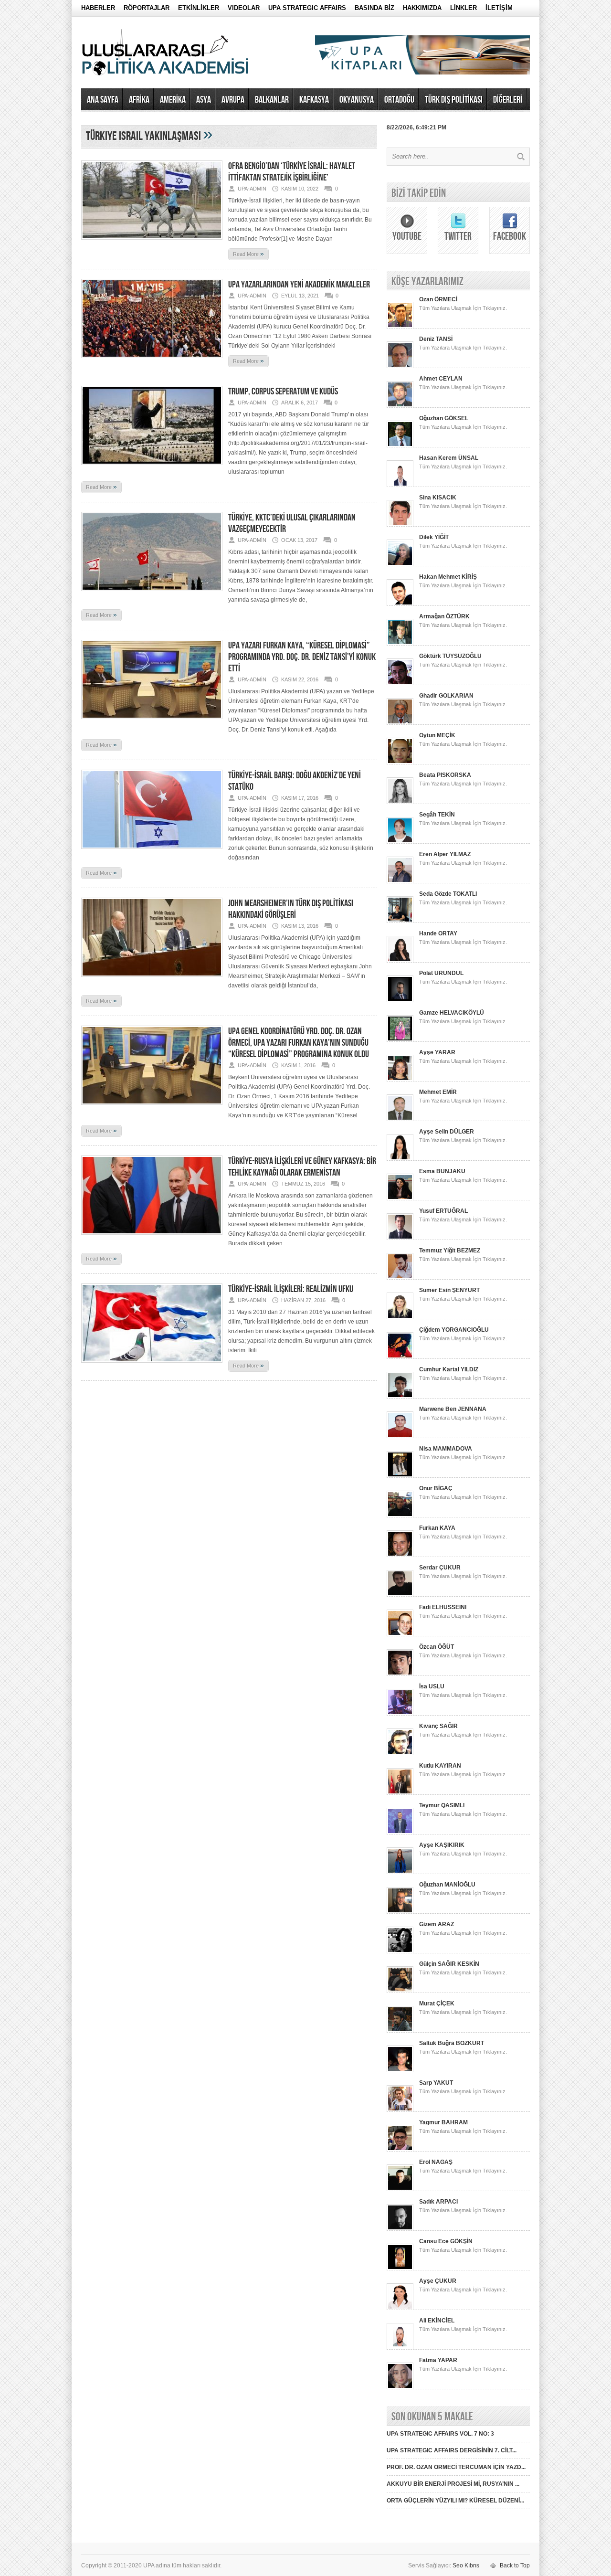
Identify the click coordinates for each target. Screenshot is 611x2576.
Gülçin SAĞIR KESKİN (449, 1964)
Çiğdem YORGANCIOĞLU (454, 1330)
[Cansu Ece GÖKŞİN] (400, 2269)
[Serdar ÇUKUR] (400, 1595)
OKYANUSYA (357, 100)
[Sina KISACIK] (400, 525)
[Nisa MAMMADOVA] (400, 1476)
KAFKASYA (314, 100)
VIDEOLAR (244, 8)
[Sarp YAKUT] (400, 2110)
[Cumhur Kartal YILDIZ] (400, 1397)
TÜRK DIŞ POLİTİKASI (454, 100)
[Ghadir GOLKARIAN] (400, 723)
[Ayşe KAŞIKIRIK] (400, 1872)
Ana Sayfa (103, 100)
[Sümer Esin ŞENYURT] (400, 1317)
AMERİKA (173, 100)
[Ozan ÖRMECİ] (400, 327)
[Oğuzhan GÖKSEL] (400, 445)
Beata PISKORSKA (445, 775)
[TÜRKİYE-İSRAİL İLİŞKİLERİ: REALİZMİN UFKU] (152, 1366)
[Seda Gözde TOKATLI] (400, 921)
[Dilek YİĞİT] (400, 564)
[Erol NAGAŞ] (400, 2189)
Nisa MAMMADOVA (446, 1449)
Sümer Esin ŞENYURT (449, 1290)
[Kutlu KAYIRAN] (400, 1793)
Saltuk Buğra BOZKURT (452, 2043)
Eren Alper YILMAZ (445, 854)
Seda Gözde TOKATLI (448, 894)
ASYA (204, 100)
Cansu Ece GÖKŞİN (446, 2241)
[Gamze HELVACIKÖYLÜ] (400, 1040)
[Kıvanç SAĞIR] (400, 1753)
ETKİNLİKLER (199, 8)
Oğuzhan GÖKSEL (444, 418)
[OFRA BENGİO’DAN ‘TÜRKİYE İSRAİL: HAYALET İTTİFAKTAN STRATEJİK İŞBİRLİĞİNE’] (152, 243)
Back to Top (515, 2565)
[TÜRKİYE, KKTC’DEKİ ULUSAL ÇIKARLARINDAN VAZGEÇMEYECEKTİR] (152, 594)
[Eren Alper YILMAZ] (400, 881)
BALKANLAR (272, 100)
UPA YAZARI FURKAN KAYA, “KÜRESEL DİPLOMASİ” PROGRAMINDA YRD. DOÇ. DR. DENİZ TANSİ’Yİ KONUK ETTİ (302, 657)
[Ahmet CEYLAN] (400, 406)
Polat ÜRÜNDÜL (441, 973)
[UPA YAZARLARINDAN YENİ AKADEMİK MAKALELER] (152, 361)
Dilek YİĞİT (434, 537)
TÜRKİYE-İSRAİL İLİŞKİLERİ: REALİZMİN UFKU (291, 1289)
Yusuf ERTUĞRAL (443, 1211)
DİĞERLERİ (508, 100)
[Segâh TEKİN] (400, 842)
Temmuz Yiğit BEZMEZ (450, 1251)
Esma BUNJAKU (442, 1171)
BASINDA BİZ (374, 8)
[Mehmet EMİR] (400, 1119)
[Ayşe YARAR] (400, 1080)
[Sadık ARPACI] (400, 2229)
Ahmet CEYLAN (441, 379)
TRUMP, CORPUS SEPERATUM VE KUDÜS (283, 392)
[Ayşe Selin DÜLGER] (400, 1159)
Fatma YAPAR (438, 2360)
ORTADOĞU (399, 100)
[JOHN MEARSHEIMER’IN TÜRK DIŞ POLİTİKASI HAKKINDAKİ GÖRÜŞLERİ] (152, 980)
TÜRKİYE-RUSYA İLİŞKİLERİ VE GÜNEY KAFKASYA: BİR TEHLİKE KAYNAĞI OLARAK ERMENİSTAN (302, 1167)
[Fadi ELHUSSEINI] (400, 1634)
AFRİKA (139, 100)
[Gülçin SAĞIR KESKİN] (400, 1991)
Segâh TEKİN (437, 815)
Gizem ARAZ (437, 1924)
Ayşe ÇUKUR (438, 2281)
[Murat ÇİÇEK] (400, 2031)
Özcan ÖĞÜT (437, 1647)
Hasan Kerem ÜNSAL (449, 458)
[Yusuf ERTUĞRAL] (400, 1238)
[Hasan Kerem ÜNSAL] (400, 485)
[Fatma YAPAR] (400, 2387)
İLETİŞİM (499, 8)
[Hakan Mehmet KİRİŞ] (400, 604)
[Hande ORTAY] (400, 961)
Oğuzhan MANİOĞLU (447, 1885)
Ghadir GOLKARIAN (446, 696)
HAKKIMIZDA (422, 8)
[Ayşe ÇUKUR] (400, 2308)
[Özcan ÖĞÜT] (400, 1674)
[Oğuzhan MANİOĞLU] (400, 1912)
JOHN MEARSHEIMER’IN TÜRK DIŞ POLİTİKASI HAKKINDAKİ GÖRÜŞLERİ (291, 909)
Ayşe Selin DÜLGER (447, 1132)
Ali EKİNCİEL (437, 2321)
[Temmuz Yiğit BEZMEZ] (400, 1278)
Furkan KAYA (437, 1528)
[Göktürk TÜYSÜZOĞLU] (400, 683)
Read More (248, 254)
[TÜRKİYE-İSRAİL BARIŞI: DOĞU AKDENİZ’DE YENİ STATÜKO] (152, 852)
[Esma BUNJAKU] (400, 1198)
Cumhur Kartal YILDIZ (449, 1369)
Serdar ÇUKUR (440, 1568)
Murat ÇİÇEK (437, 2004)
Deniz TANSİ (436, 339)
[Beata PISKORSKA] (400, 802)
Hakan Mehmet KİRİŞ (448, 577)
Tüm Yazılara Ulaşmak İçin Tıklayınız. (463, 308)
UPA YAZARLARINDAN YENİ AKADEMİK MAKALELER (299, 285)
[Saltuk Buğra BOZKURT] (400, 2070)
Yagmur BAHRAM (443, 2122)
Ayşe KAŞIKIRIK (442, 1845)
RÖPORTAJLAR (147, 8)
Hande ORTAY (438, 933)
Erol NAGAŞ (436, 2162)
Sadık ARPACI (438, 2202)
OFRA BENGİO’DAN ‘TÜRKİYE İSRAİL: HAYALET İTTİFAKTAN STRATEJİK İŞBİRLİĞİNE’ (292, 172)
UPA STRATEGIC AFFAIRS (307, 8)
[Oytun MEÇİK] (400, 763)
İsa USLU (432, 1686)
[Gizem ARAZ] (400, 1951)
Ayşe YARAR (437, 1052)
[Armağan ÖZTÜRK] (400, 644)
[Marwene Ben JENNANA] (400, 1436)
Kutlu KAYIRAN (440, 1766)
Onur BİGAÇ (436, 1488)
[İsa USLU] (400, 1714)
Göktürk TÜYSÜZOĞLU (450, 656)
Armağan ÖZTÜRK (444, 616)
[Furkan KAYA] (400, 1555)
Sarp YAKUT (436, 2083)
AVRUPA (233, 100)
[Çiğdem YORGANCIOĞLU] (400, 1357)
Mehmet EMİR (438, 1092)
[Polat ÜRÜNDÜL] (400, 1000)
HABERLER (98, 8)
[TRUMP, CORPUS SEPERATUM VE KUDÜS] (152, 468)
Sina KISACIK (438, 498)
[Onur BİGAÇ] (400, 1516)
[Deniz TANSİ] (400, 366)
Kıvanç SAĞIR (438, 1726)
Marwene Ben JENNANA (453, 1409)
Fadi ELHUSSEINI (443, 1607)
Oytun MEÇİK (437, 735)
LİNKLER (464, 8)
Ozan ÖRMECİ (438, 299)
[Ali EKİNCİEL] (400, 2348)
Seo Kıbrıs (466, 2565)
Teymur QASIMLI (442, 1805)
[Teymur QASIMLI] (400, 1833)
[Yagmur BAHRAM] (400, 2150)
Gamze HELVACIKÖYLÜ (452, 1013)
